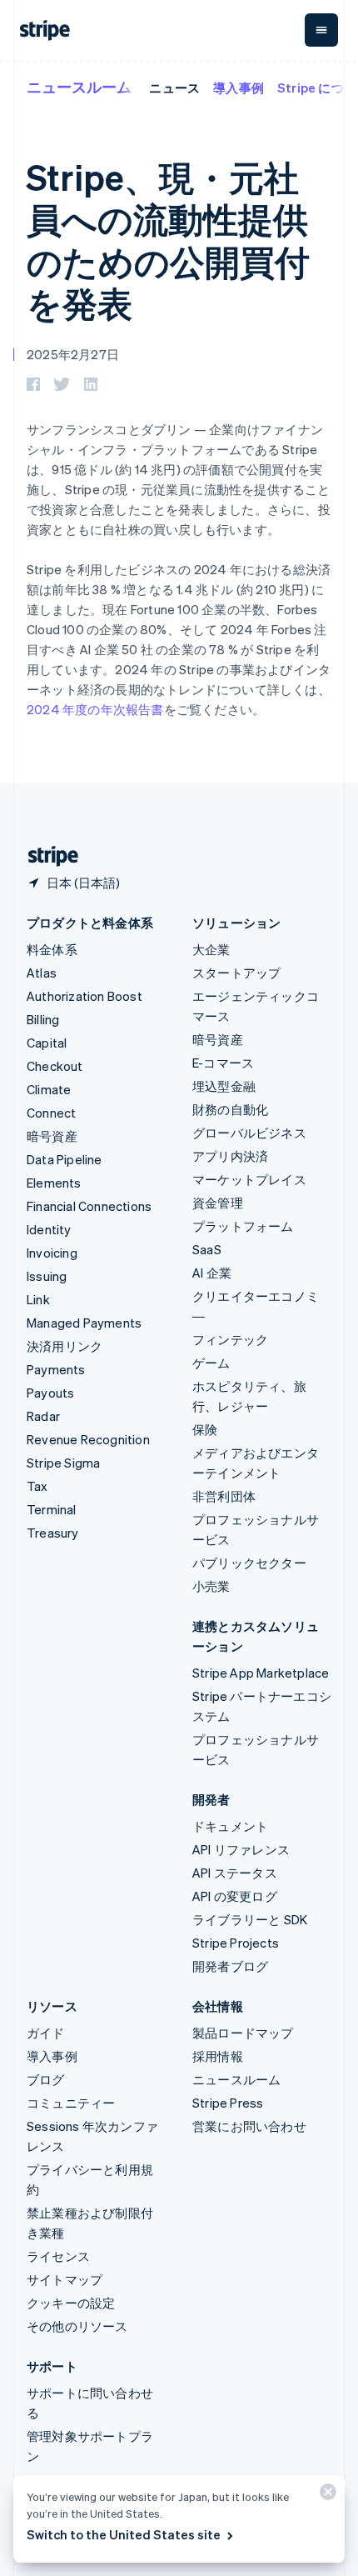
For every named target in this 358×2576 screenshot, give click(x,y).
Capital (47, 1043)
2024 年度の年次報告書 (95, 709)
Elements (54, 1183)
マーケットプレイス (249, 1179)
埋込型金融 (224, 1086)
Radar (43, 1416)
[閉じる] (326, 2496)
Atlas (42, 973)
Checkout (55, 1066)
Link (38, 1299)
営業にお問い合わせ (249, 2126)
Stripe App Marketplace (261, 1673)
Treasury (53, 1533)
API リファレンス (241, 1849)
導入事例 (239, 88)
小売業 (211, 1586)
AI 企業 (212, 1273)
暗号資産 (52, 1136)
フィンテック (230, 1339)
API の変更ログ (235, 1896)
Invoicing (52, 1253)
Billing (43, 1019)
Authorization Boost (85, 996)
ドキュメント (230, 1826)
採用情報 (218, 2056)
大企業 (211, 949)
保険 (205, 1429)
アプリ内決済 (230, 1156)
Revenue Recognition (88, 1439)
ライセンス (58, 2256)
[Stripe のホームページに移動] (47, 856)
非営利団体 (224, 1496)
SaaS (207, 1249)
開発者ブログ (230, 1966)
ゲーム (211, 1363)
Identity (49, 1229)
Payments (56, 1369)
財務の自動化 (230, 1109)
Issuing (47, 1276)
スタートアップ (236, 973)
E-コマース (223, 1063)
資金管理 (218, 1203)
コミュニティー (71, 2103)
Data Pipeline (65, 1159)
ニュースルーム (79, 86)
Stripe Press (228, 2103)
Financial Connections (89, 1206)
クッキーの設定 (71, 2303)
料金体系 (52, 949)
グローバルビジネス (249, 1133)
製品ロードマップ (243, 2033)
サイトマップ (65, 2279)
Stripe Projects (236, 1943)
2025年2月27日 (73, 354)
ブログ (46, 2079)
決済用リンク (65, 1346)
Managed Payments (84, 1323)
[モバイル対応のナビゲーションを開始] (321, 30)
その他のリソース (77, 2326)
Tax (37, 1486)
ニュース (174, 88)
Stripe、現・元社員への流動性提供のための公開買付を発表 (168, 240)
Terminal (52, 1509)
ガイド (46, 2033)
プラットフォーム (243, 1226)
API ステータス (235, 1873)
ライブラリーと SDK (250, 1919)
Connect (51, 1113)
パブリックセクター (249, 1563)
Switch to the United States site (124, 2534)
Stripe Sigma (63, 1463)
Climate (49, 1089)
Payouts (50, 1393)
